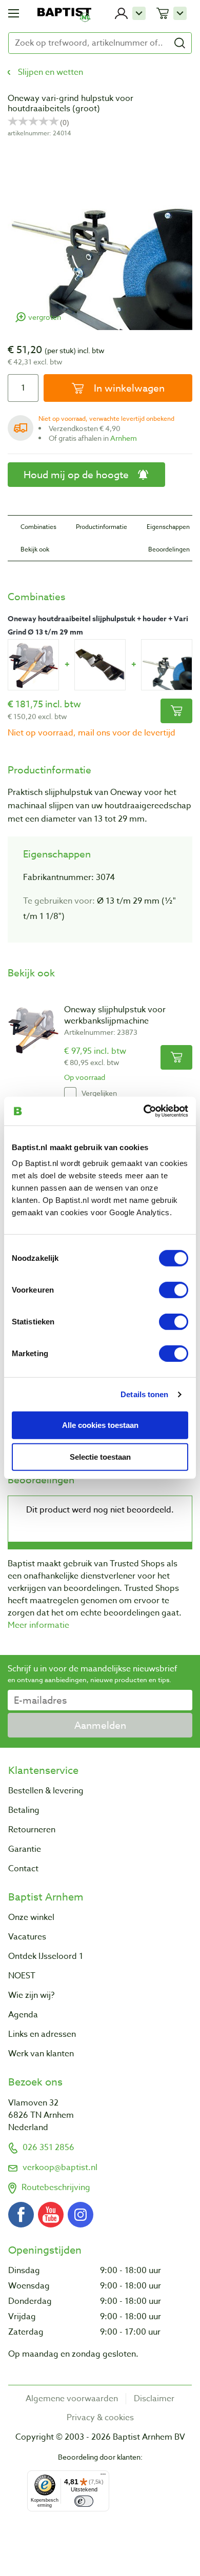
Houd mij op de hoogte (76, 475)
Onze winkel (31, 1917)
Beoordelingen (169, 549)
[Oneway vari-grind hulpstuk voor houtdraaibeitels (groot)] (167, 665)
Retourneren (32, 1830)
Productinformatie (102, 527)
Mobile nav (14, 13)
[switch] (174, 1290)
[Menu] (103, 2477)
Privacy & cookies (100, 2418)
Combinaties (38, 527)
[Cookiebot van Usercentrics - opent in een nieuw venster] (144, 1111)
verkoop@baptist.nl (60, 2168)
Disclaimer (154, 2399)
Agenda (23, 2015)
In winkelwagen (128, 388)
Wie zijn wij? (31, 1995)
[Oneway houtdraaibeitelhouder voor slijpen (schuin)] (100, 665)
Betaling (24, 1810)
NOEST (22, 1976)
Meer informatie (38, 1625)
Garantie (25, 1849)
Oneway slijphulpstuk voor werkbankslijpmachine (115, 1015)
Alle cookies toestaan (100, 1425)
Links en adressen (42, 2034)
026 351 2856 (48, 2148)
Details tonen (144, 1394)
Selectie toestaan (100, 1457)
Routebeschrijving (56, 2187)
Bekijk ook (35, 549)
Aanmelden (100, 1725)
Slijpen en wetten (51, 72)
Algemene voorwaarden (72, 2399)
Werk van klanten (41, 2054)
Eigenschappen (168, 527)
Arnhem (124, 438)
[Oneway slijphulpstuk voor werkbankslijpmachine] (33, 665)
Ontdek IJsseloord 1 (46, 1956)
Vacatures (27, 1937)
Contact (23, 1869)
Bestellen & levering (46, 1791)
